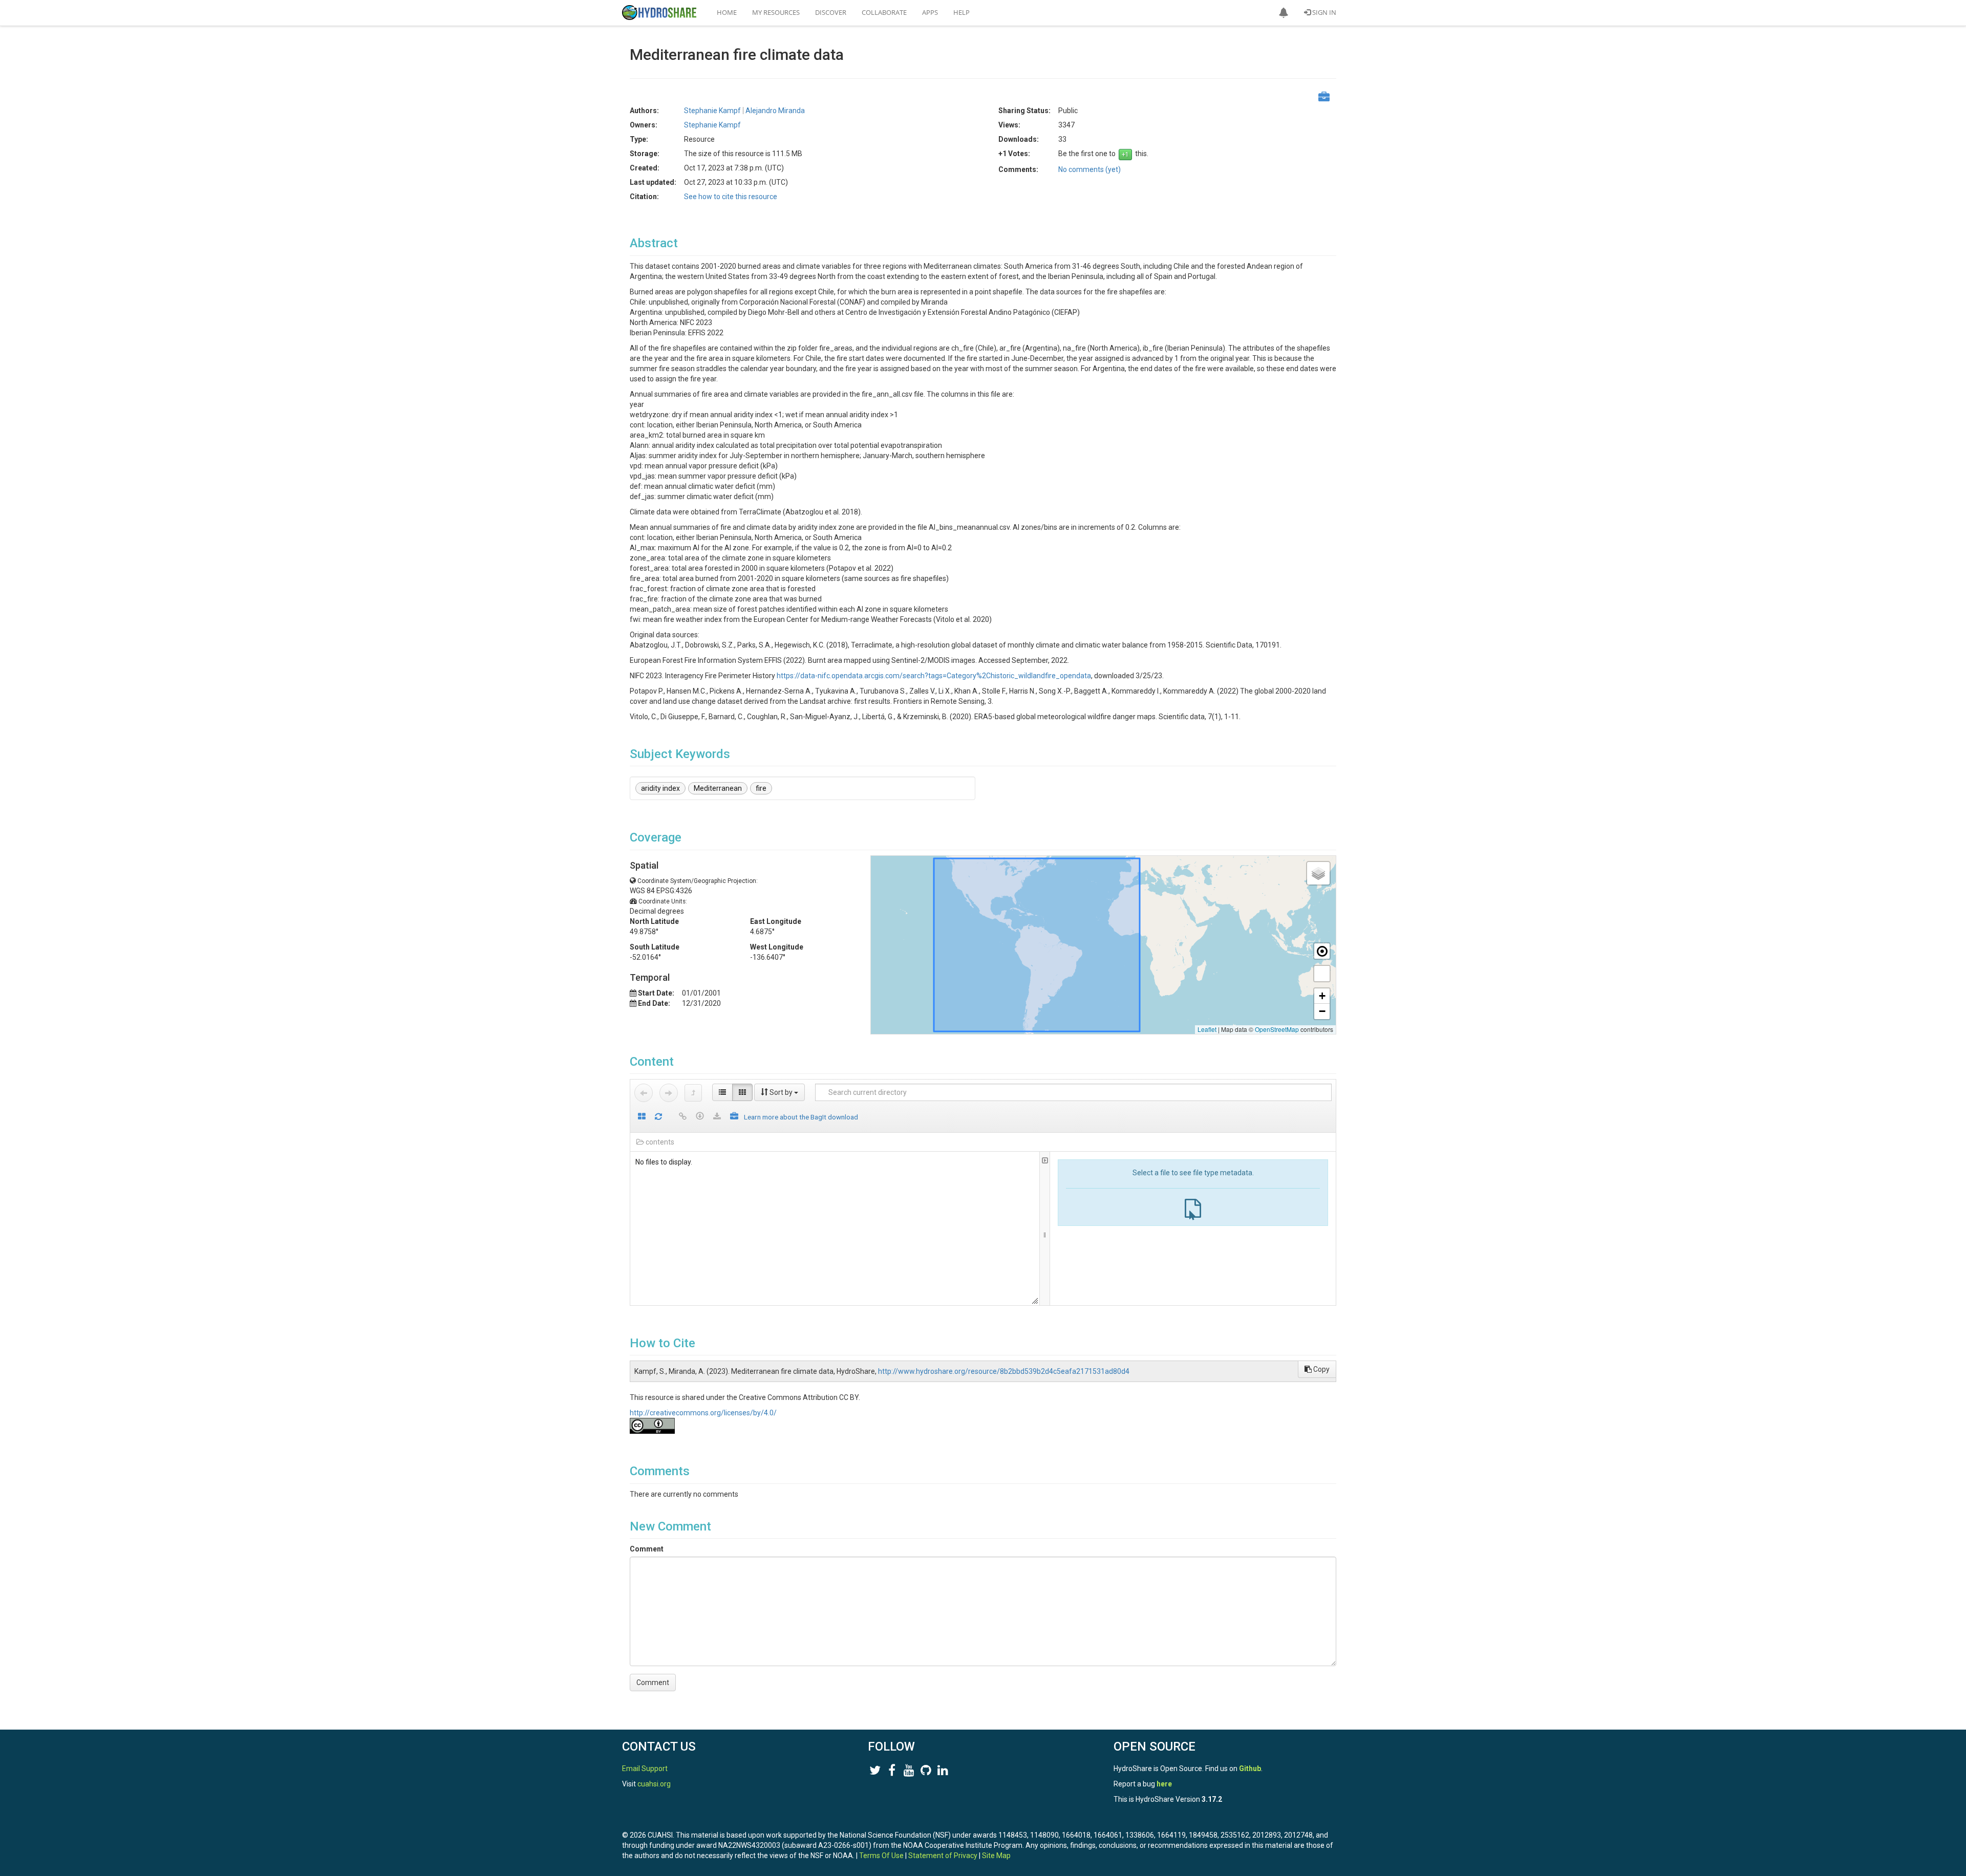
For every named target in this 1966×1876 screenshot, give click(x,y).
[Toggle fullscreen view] (1322, 974)
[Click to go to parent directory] (693, 1093)
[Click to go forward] (669, 1093)
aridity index (660, 788)
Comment (647, 1549)
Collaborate (884, 12)
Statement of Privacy (943, 1856)
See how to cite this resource (731, 197)
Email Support (645, 1769)
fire (761, 788)
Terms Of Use (881, 1856)
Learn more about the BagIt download (801, 1117)
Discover (831, 12)
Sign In (1323, 12)
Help (961, 12)
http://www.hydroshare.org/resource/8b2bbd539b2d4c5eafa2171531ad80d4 (1004, 1371)
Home (727, 12)
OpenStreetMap (1277, 1029)
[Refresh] (658, 1117)
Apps (930, 12)
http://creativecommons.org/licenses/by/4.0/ (703, 1413)
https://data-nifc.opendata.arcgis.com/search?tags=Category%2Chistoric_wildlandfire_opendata (934, 676)
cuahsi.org (654, 1784)
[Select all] (642, 1117)
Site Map (996, 1856)
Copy (1321, 1369)
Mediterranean (718, 788)
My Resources (776, 12)
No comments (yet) (1089, 169)
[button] (1284, 13)
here (1164, 1784)
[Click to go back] (644, 1093)
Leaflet (1207, 1029)
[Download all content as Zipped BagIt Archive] (734, 1117)
